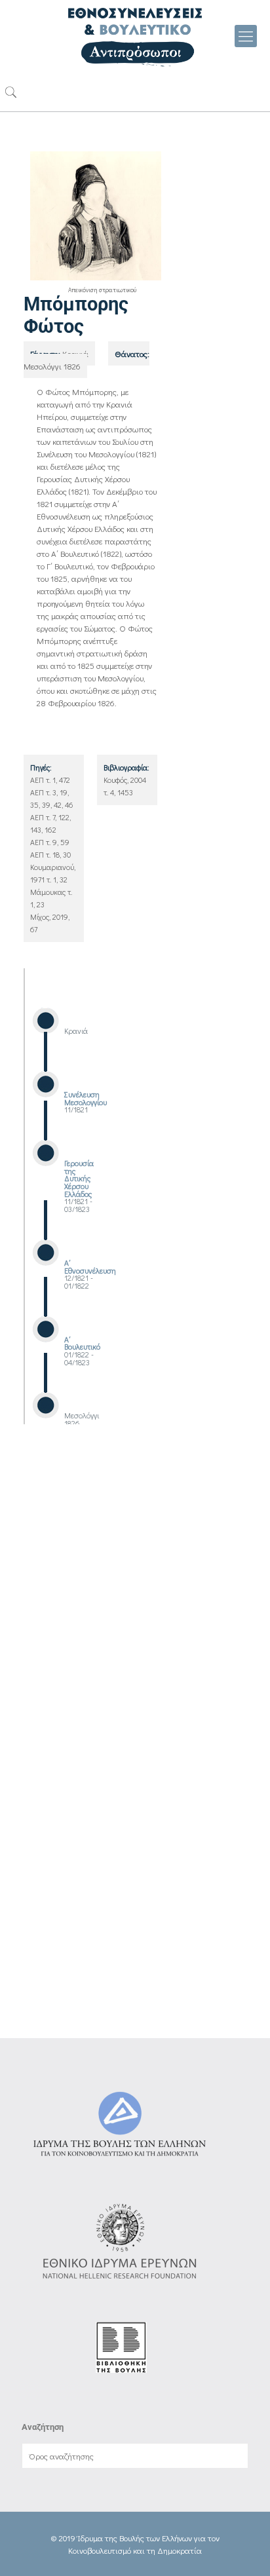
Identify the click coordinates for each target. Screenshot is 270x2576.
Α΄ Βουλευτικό (82, 1343)
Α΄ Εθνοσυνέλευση (90, 1267)
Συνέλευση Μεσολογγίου (86, 1098)
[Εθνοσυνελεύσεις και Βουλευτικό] (135, 36)
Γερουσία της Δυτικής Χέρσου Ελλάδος (79, 1179)
